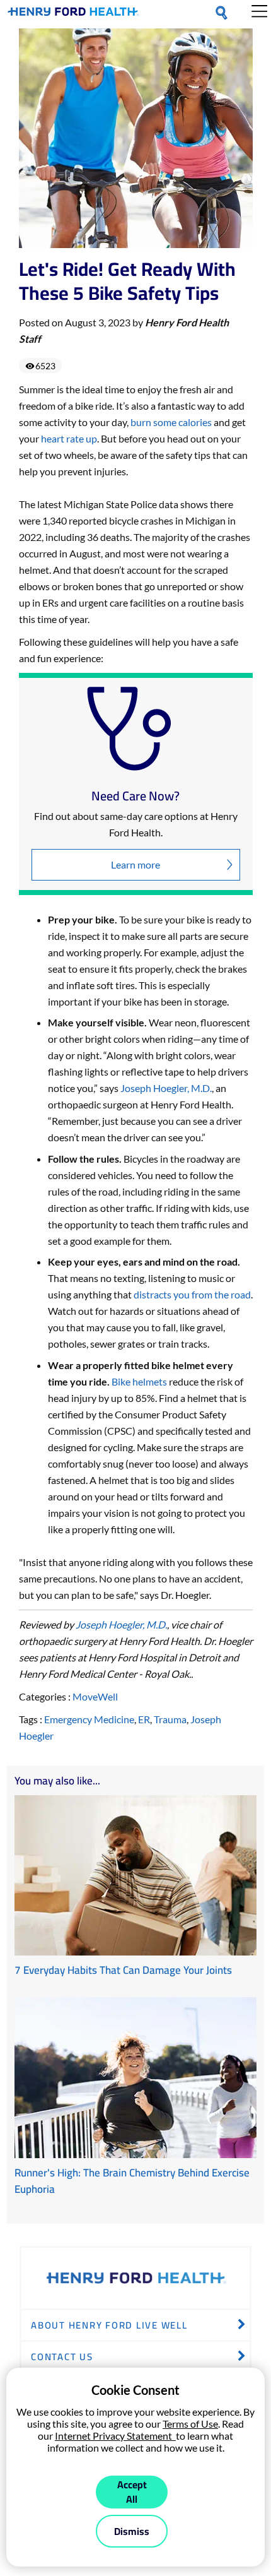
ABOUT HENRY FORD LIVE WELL (109, 2325)
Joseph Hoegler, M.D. (166, 1088)
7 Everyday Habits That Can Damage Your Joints (123, 1970)
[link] (73, 14)
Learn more (135, 864)
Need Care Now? (135, 796)
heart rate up (69, 438)
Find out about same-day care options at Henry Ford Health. (136, 824)
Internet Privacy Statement (115, 2436)
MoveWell (95, 1696)
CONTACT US (62, 2357)
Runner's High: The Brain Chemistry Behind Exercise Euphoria (132, 2181)
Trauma (170, 1719)
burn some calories (171, 422)
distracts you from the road (192, 1294)
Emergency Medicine (89, 1719)
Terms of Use (190, 2424)
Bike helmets (139, 1381)
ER (144, 1719)
